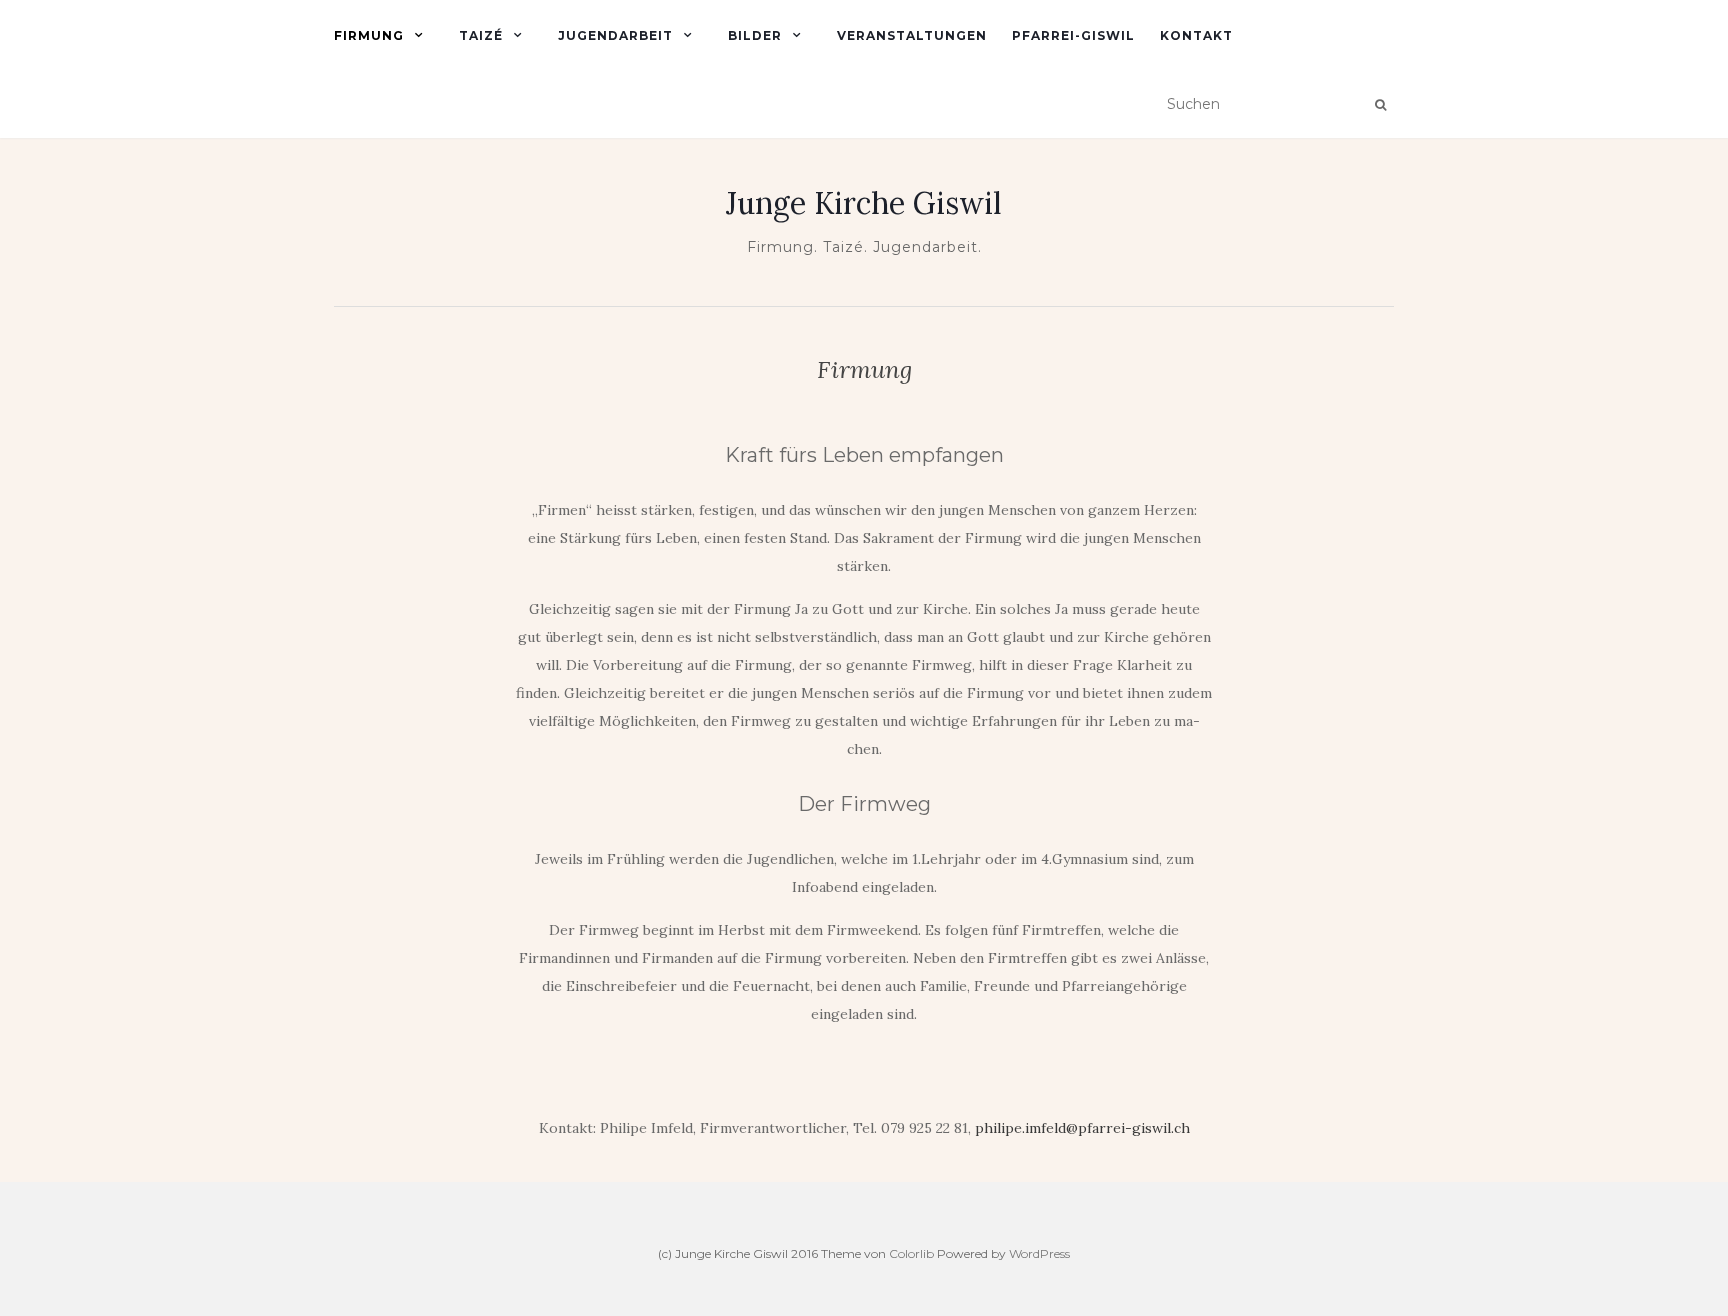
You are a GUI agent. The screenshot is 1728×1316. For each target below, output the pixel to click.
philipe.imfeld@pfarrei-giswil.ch (1082, 1128)
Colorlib (911, 1253)
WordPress (1039, 1253)
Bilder (755, 35)
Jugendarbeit (615, 35)
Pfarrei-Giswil (1073, 35)
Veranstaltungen (912, 35)
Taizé (481, 35)
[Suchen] (1380, 105)
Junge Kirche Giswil (864, 203)
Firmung (369, 35)
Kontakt (1196, 35)
